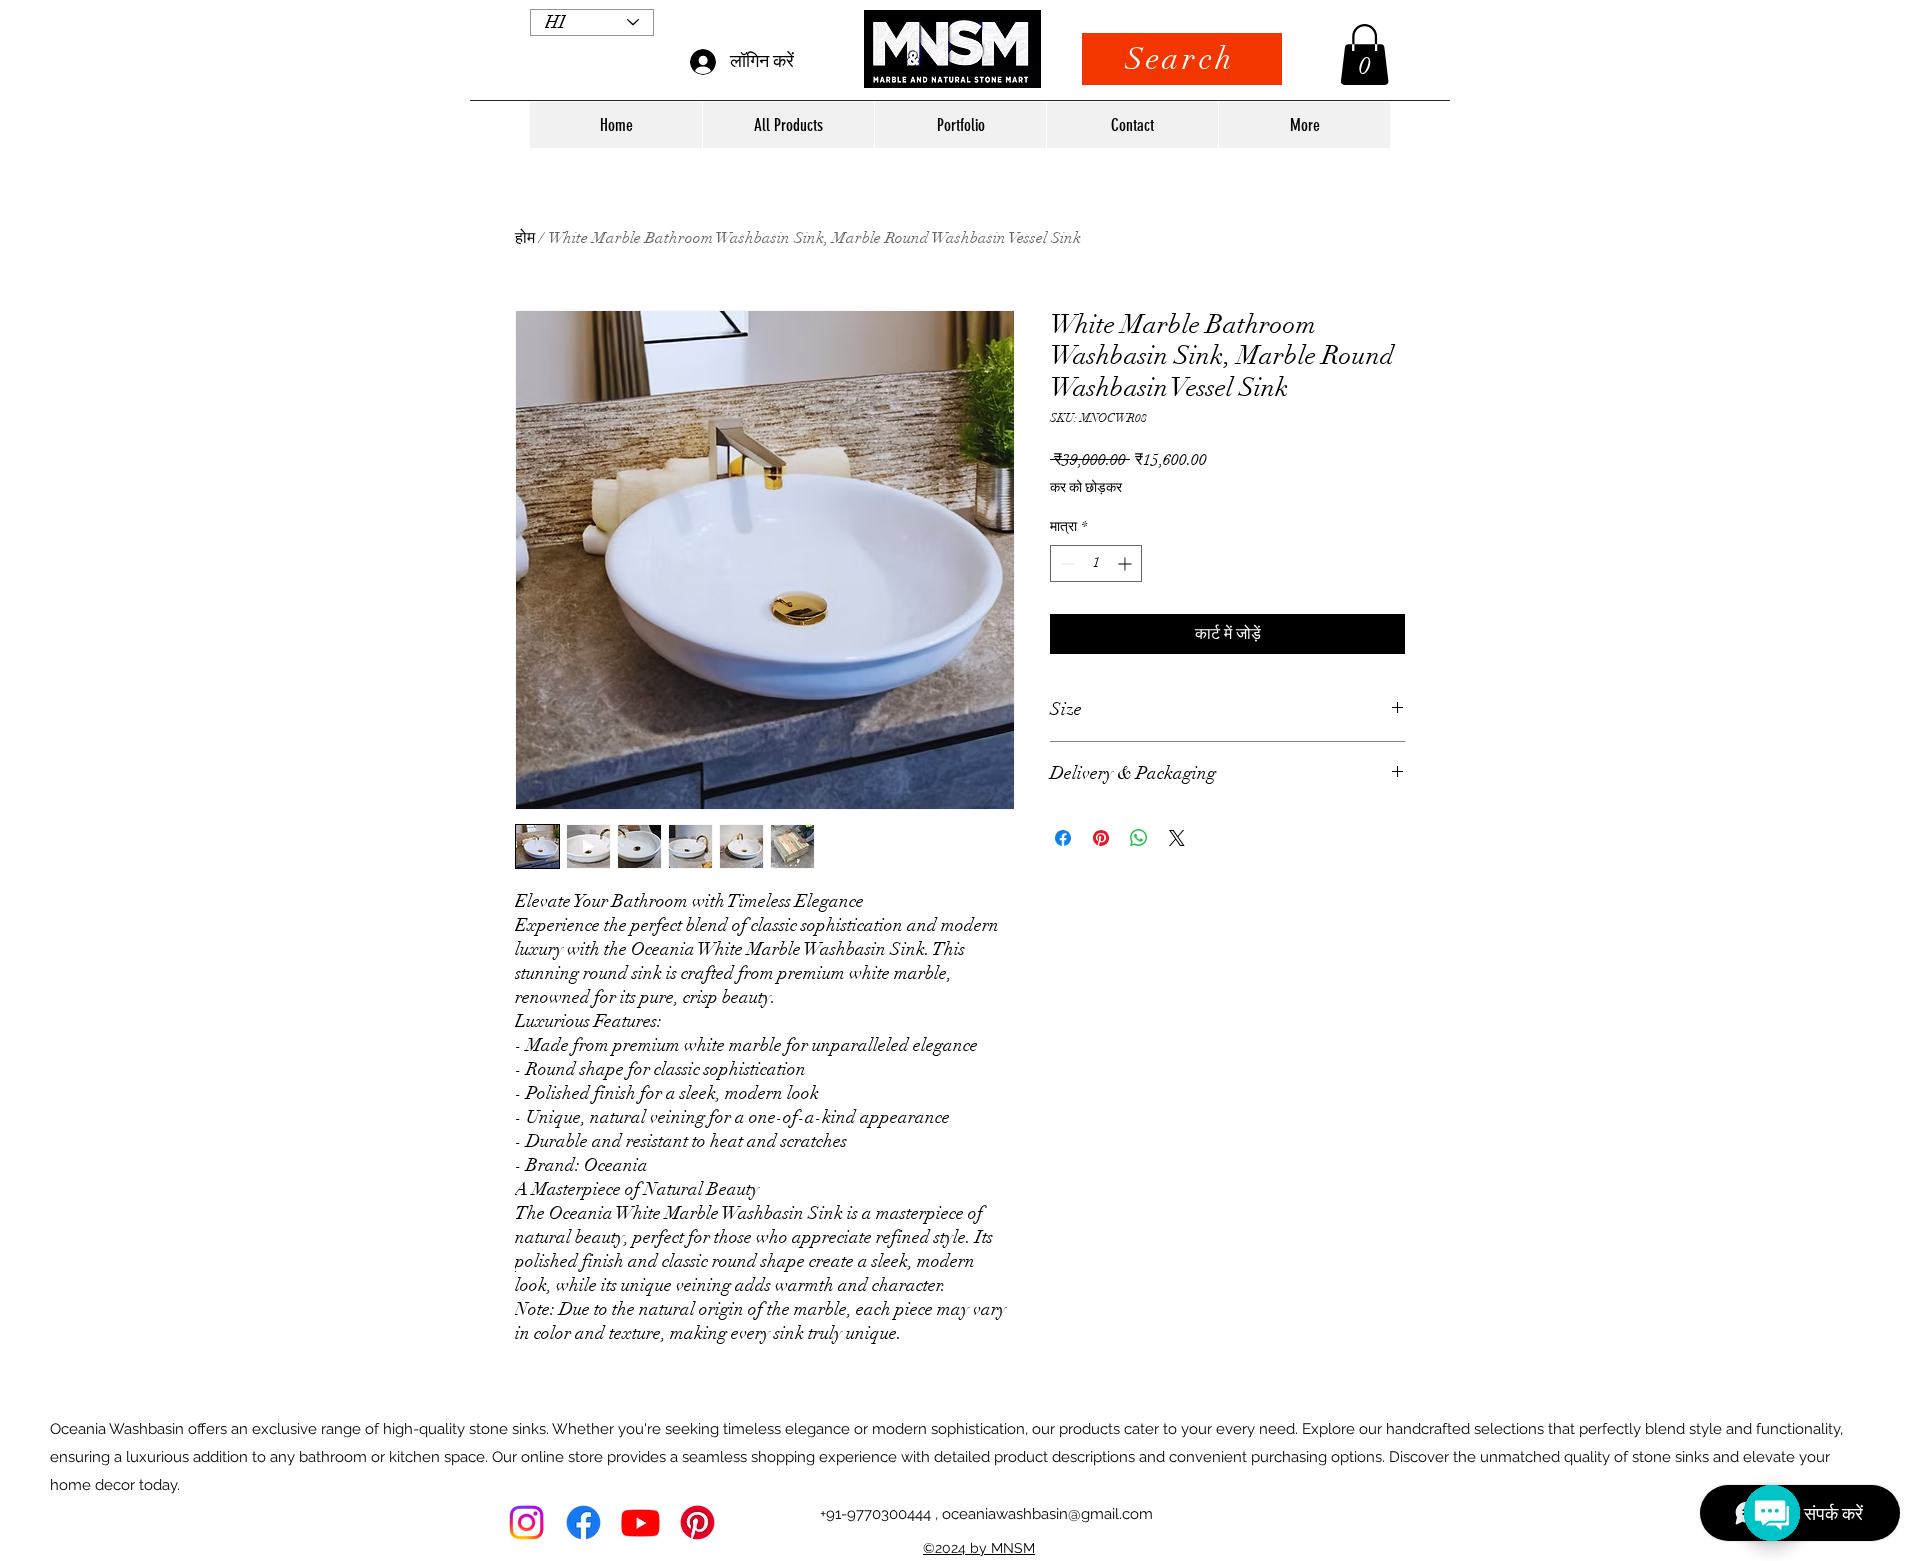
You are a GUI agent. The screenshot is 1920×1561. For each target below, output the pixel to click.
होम (525, 238)
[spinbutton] (1096, 563)
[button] (1364, 54)
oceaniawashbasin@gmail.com (1047, 1514)
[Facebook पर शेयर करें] (1063, 838)
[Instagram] (526, 1522)
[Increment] (1126, 563)
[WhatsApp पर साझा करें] (1139, 838)
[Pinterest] (697, 1522)
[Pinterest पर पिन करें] (1101, 838)
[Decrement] (1065, 563)
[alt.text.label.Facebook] (583, 1522)
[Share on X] (1177, 838)
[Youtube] (640, 1522)
